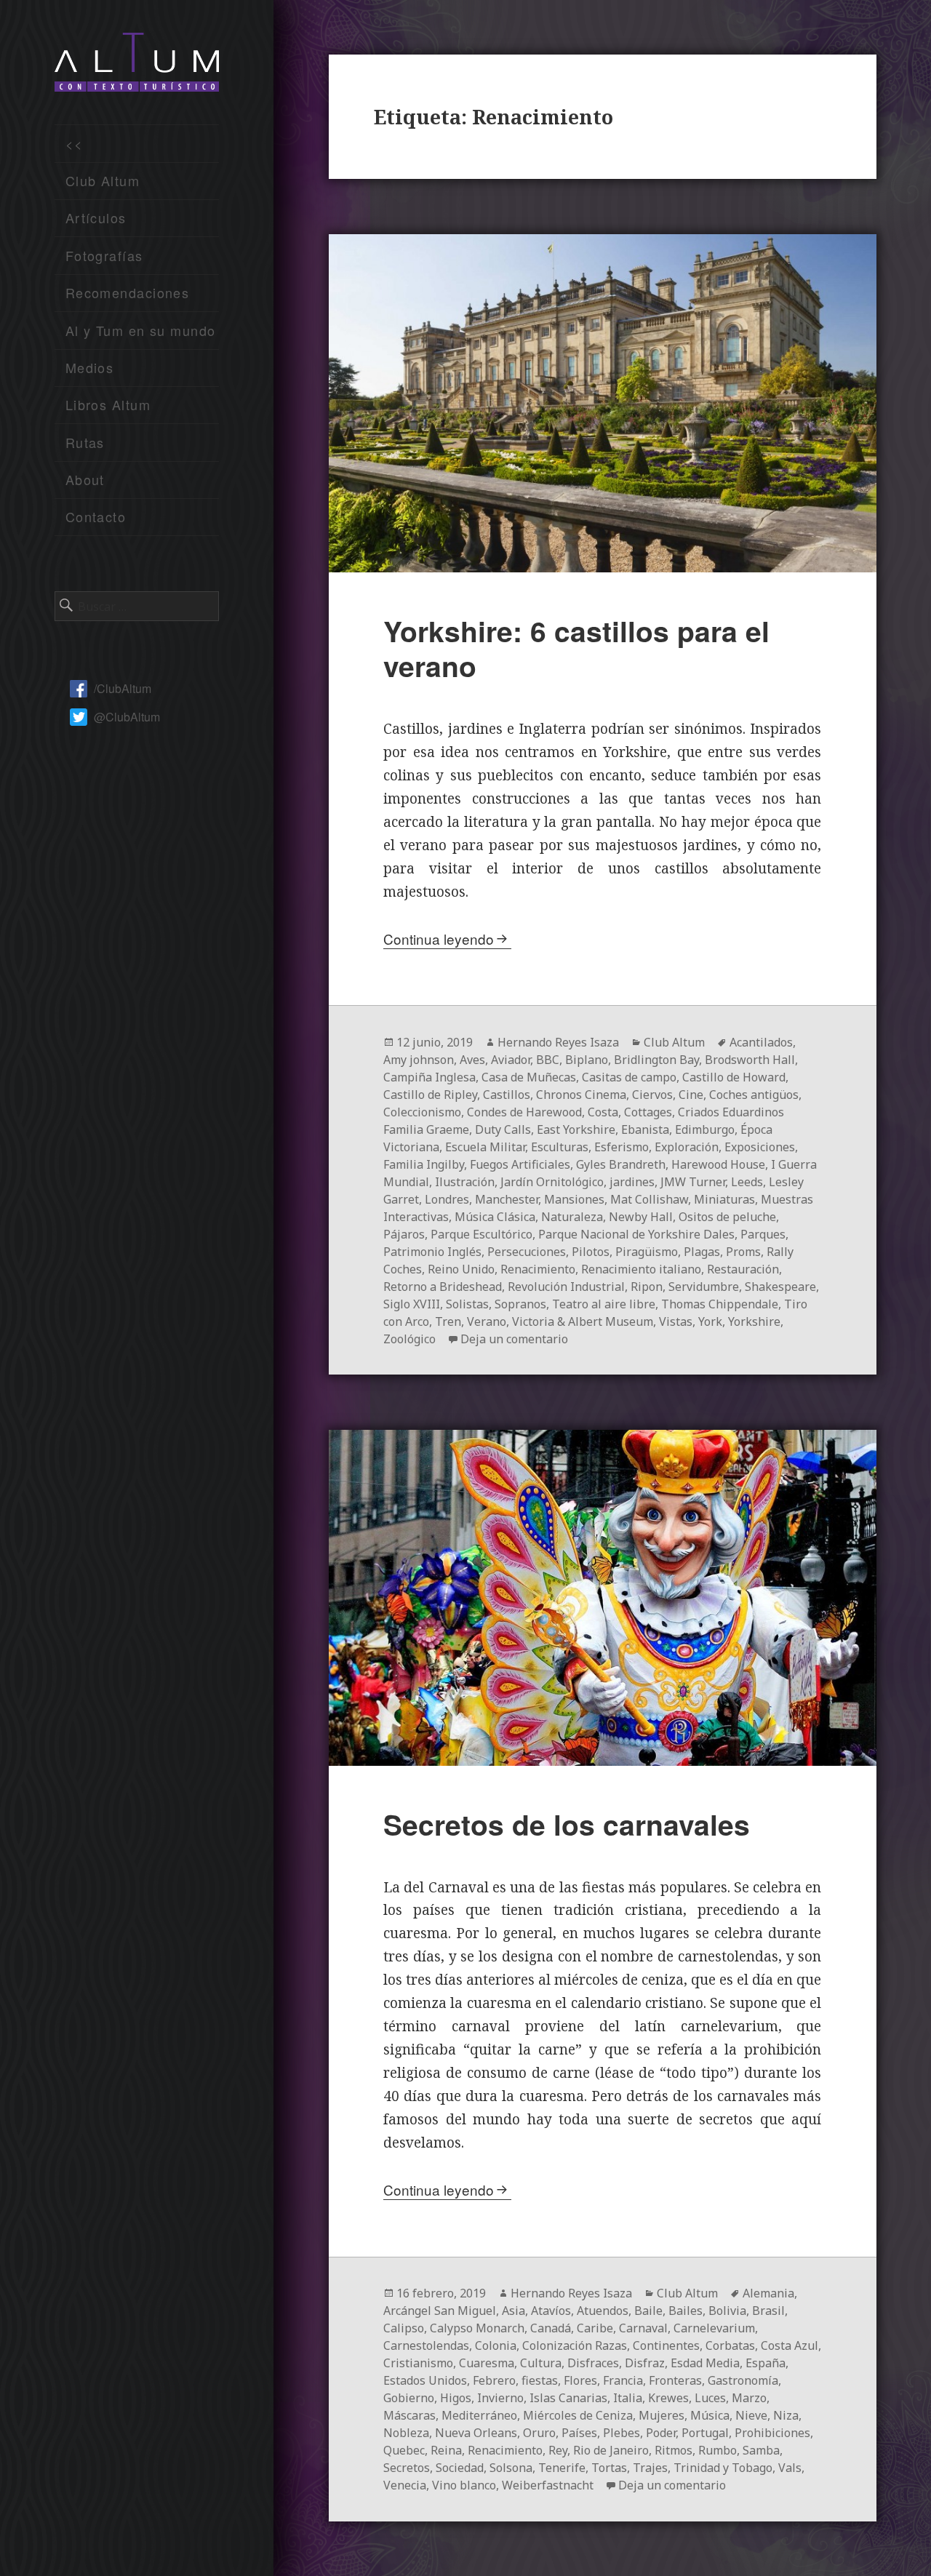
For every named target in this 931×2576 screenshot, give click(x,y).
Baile (648, 2311)
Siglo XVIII (412, 1304)
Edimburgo (705, 1129)
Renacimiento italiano (641, 1269)
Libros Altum (108, 404)
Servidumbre (704, 1287)
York (710, 1321)
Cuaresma (487, 2363)
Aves (472, 1060)
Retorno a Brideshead (443, 1287)
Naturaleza (572, 1217)
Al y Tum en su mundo (141, 330)
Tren (448, 1321)
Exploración (687, 1147)
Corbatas (730, 2345)
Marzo (749, 2398)
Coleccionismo (422, 1112)
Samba (761, 2450)
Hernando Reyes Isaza (558, 1042)
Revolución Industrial (566, 1287)
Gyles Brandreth (621, 1164)
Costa (603, 1112)
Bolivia (727, 2311)
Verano (487, 1321)
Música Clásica (495, 1217)
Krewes (668, 2398)
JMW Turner (693, 1182)
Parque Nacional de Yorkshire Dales (636, 1234)
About (85, 479)
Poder (661, 2433)
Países (579, 2433)
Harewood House (718, 1164)
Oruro (539, 2433)
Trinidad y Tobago (723, 2468)
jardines (632, 1182)
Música (710, 2415)
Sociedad (460, 2468)
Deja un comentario (514, 1339)
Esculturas (560, 1147)
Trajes (650, 2468)
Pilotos (591, 1252)
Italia (628, 2398)
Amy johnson (419, 1060)
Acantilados (761, 1042)
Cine (691, 1095)
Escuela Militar (485, 1147)
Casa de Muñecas (529, 1077)
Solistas (467, 1304)
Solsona (511, 2468)
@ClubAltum (127, 717)
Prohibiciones (772, 2433)
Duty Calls (503, 1129)
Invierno (500, 2398)
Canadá (551, 2328)
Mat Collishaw (649, 1199)
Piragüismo (647, 1252)
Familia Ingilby (424, 1164)
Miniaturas (724, 1199)
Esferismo (622, 1147)
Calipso (404, 2328)
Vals (790, 2468)
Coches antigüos (754, 1095)
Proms (743, 1252)
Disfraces (593, 2363)
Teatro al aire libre (604, 1304)
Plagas (702, 1252)
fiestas (540, 2380)
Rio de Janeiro (611, 2450)
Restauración (743, 1269)
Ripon (647, 1287)
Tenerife (562, 2468)
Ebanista (645, 1129)
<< (75, 143)
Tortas (609, 2468)
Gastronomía (743, 2380)
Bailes (686, 2311)
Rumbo (718, 2450)
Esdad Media (705, 2363)
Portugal (705, 2433)
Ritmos (674, 2450)
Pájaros (404, 1234)
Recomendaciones (128, 292)
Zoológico (409, 1339)
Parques (763, 1234)
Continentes (666, 2345)
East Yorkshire (576, 1129)
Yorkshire (754, 1321)
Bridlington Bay (656, 1060)
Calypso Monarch (477, 2328)
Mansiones (574, 1199)
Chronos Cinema (581, 1095)
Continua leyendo (439, 939)
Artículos (96, 217)
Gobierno (409, 2398)
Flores (580, 2380)
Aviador (511, 1060)
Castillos (507, 1095)
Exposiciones (760, 1147)
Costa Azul (790, 2345)
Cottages (648, 1112)
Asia (514, 2311)
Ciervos (652, 1095)
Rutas (85, 442)
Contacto (96, 516)
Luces (710, 2398)
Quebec (404, 2450)
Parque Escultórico (482, 1234)
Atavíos (551, 2311)
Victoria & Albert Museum (583, 1321)
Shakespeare (780, 1287)
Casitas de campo (629, 1077)
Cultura (541, 2363)
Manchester (507, 1199)
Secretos (407, 2468)
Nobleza (406, 2433)
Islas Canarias (568, 2398)
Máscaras (409, 2415)
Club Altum (103, 180)
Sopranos (520, 1304)
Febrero (494, 2380)
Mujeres (662, 2415)
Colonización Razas (575, 2345)
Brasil (768, 2311)
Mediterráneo (479, 2415)
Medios (90, 367)
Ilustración (465, 1182)
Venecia (405, 2485)
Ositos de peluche (727, 1217)
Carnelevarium (714, 2328)
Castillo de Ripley (430, 1095)
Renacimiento (538, 1269)
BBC (548, 1060)
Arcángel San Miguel (440, 2311)
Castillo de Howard (734, 1077)
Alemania (768, 2293)
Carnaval (643, 2328)
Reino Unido (461, 1269)
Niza (786, 2415)
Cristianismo (418, 2363)
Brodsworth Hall (750, 1060)
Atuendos (603, 2311)
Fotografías (104, 255)
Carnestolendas (426, 2345)
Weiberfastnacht (548, 2485)
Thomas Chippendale (720, 1304)
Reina (446, 2450)
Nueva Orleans (476, 2433)
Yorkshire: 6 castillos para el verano (576, 648)
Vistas (676, 1321)
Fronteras (675, 2380)
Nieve (751, 2415)
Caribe (595, 2328)
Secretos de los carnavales (567, 1824)
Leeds (747, 1182)
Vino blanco (464, 2485)
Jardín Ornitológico (552, 1182)
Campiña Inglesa (429, 1077)
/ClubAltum (123, 688)
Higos (456, 2398)
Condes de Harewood (524, 1112)
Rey (558, 2450)
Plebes (622, 2433)
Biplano (587, 1060)
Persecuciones (527, 1252)
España (766, 2363)
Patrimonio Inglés (432, 1252)
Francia (623, 2380)
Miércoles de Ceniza (578, 2415)
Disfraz (645, 2363)
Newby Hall (641, 1217)
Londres (447, 1199)
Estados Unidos (425, 2380)
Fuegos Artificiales (520, 1164)
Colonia (496, 2345)
